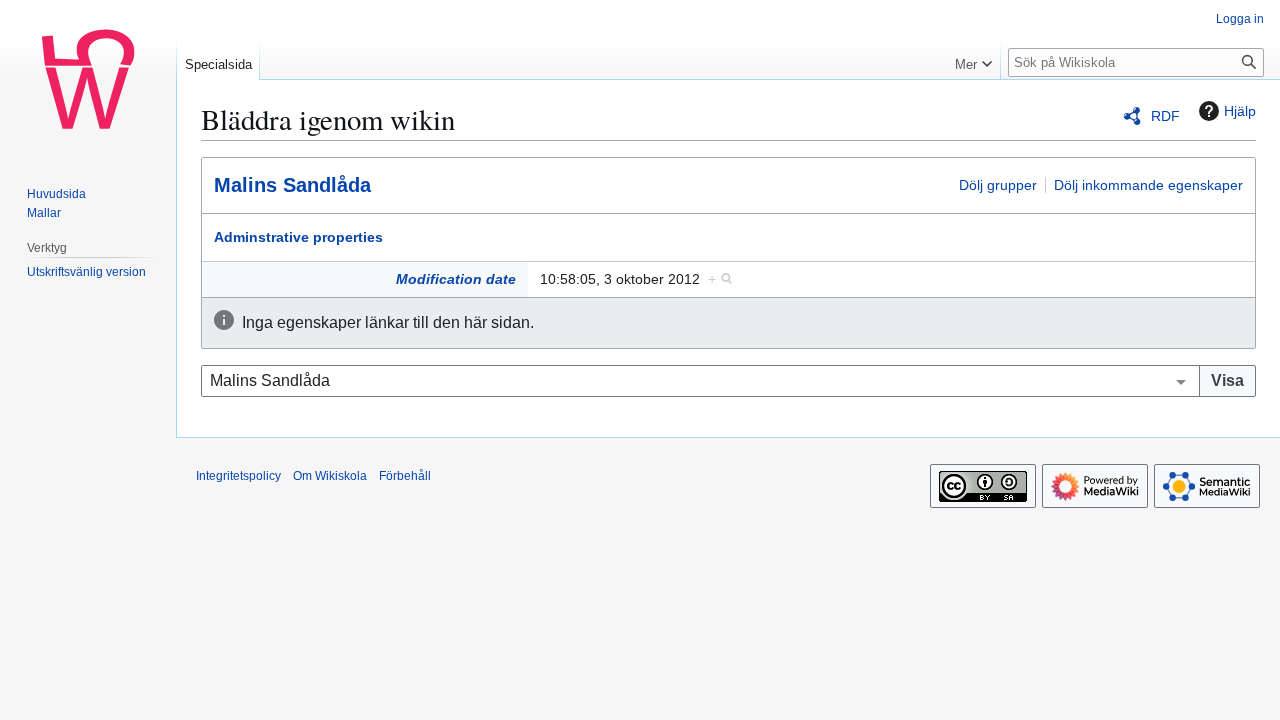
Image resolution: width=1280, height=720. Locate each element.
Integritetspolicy (238, 476)
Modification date (456, 279)
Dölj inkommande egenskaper (1148, 185)
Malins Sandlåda (292, 185)
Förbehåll (405, 476)
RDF (1165, 116)
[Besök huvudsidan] (88, 80)
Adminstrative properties (298, 237)
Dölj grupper (998, 185)
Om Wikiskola (330, 476)
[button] (973, 60)
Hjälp (1240, 111)
